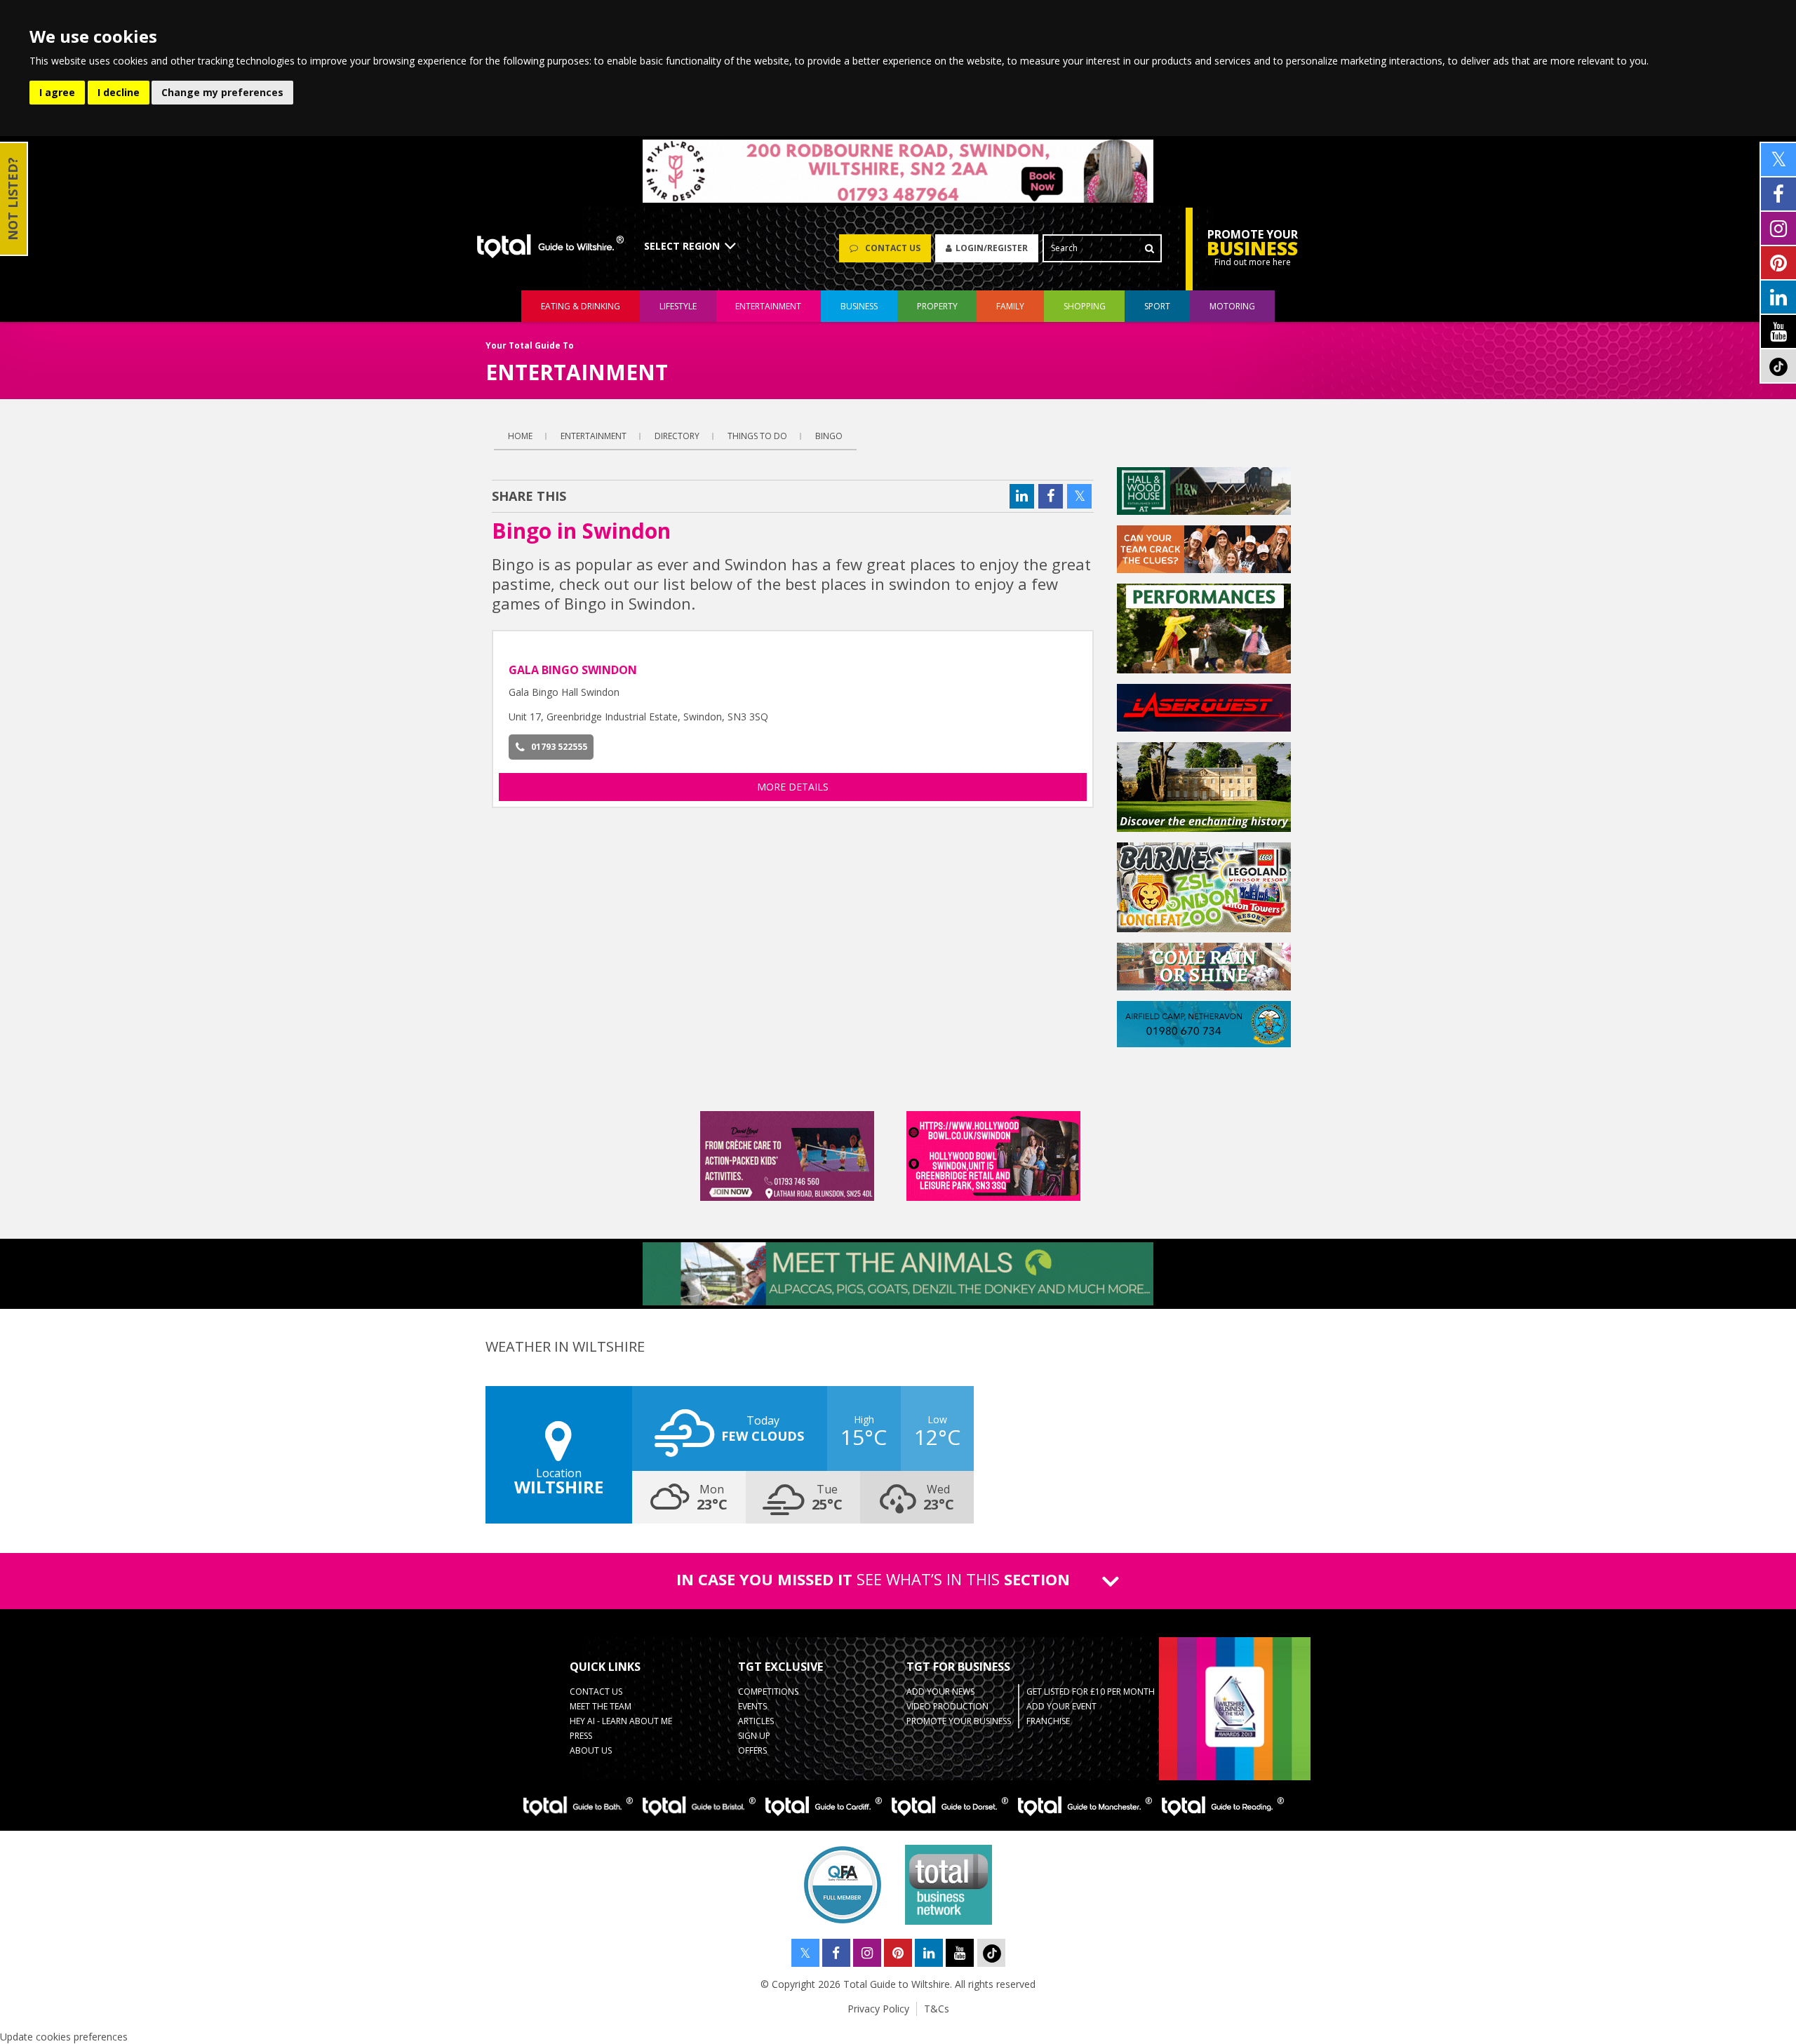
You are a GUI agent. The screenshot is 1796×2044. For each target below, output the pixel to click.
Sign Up (754, 1736)
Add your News (940, 1692)
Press (581, 1736)
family (1010, 306)
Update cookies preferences (64, 2037)
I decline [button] (119, 92)
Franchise (1048, 1721)
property (937, 306)
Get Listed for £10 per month (1091, 1692)
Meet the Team (601, 1706)
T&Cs (937, 2009)
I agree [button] (57, 92)
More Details (793, 787)
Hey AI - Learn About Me (621, 1721)
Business (859, 306)
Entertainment (594, 436)
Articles (756, 1721)
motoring (1232, 306)
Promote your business (959, 1721)
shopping (1085, 306)
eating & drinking (581, 306)
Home (520, 436)
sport (1157, 306)
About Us (591, 1750)
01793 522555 (559, 747)
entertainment (768, 306)
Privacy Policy (878, 2009)
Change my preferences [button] (222, 92)
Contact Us (596, 1692)
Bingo (829, 436)
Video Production (947, 1706)
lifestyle (678, 306)
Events (752, 1706)
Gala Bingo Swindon (573, 670)
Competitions (768, 1692)
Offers (752, 1750)
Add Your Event (1061, 1706)
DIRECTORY (677, 436)
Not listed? (13, 199)
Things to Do (757, 436)
